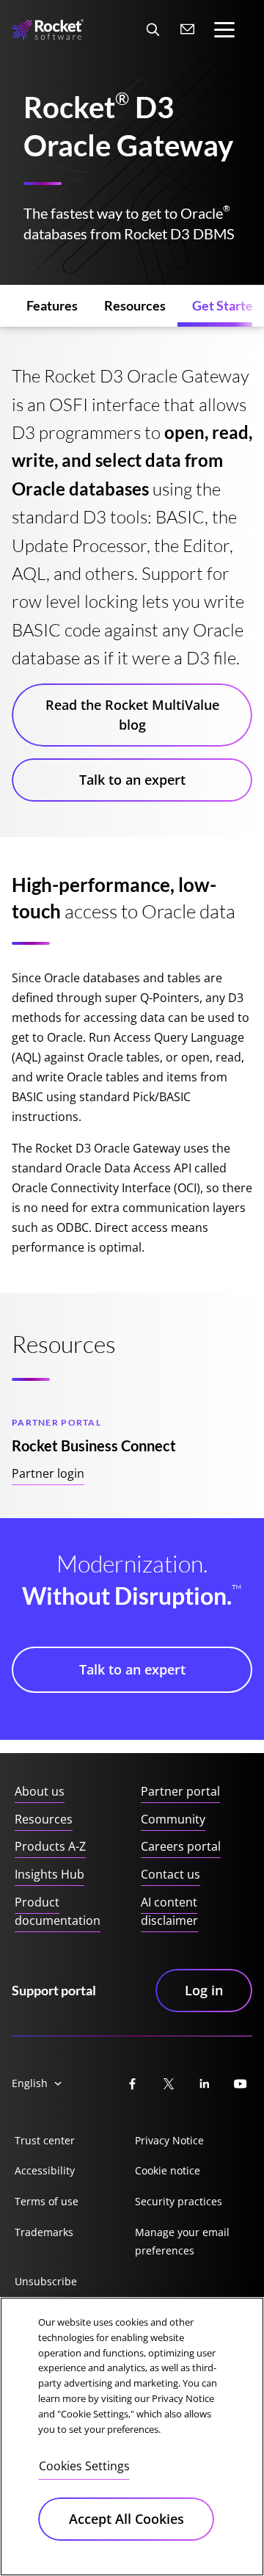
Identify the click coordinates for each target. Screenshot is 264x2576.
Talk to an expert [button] (132, 780)
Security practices (179, 2201)
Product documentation (58, 1912)
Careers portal (181, 1846)
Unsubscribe (46, 2281)
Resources (44, 1819)
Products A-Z (50, 1846)
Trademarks (44, 2232)
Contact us (170, 1874)
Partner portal (180, 1791)
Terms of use (47, 2201)
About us (40, 1791)
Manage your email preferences (182, 2242)
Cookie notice (168, 2170)
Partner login (48, 1473)
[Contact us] (188, 29)
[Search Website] (153, 29)
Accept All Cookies (126, 2519)
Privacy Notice (169, 2140)
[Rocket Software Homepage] (48, 30)
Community (173, 1819)
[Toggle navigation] (224, 30)
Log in (204, 1990)
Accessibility (45, 2170)
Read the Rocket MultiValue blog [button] (132, 715)
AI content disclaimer (169, 1912)
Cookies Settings (84, 2466)
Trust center (45, 2140)
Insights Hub (49, 1874)
